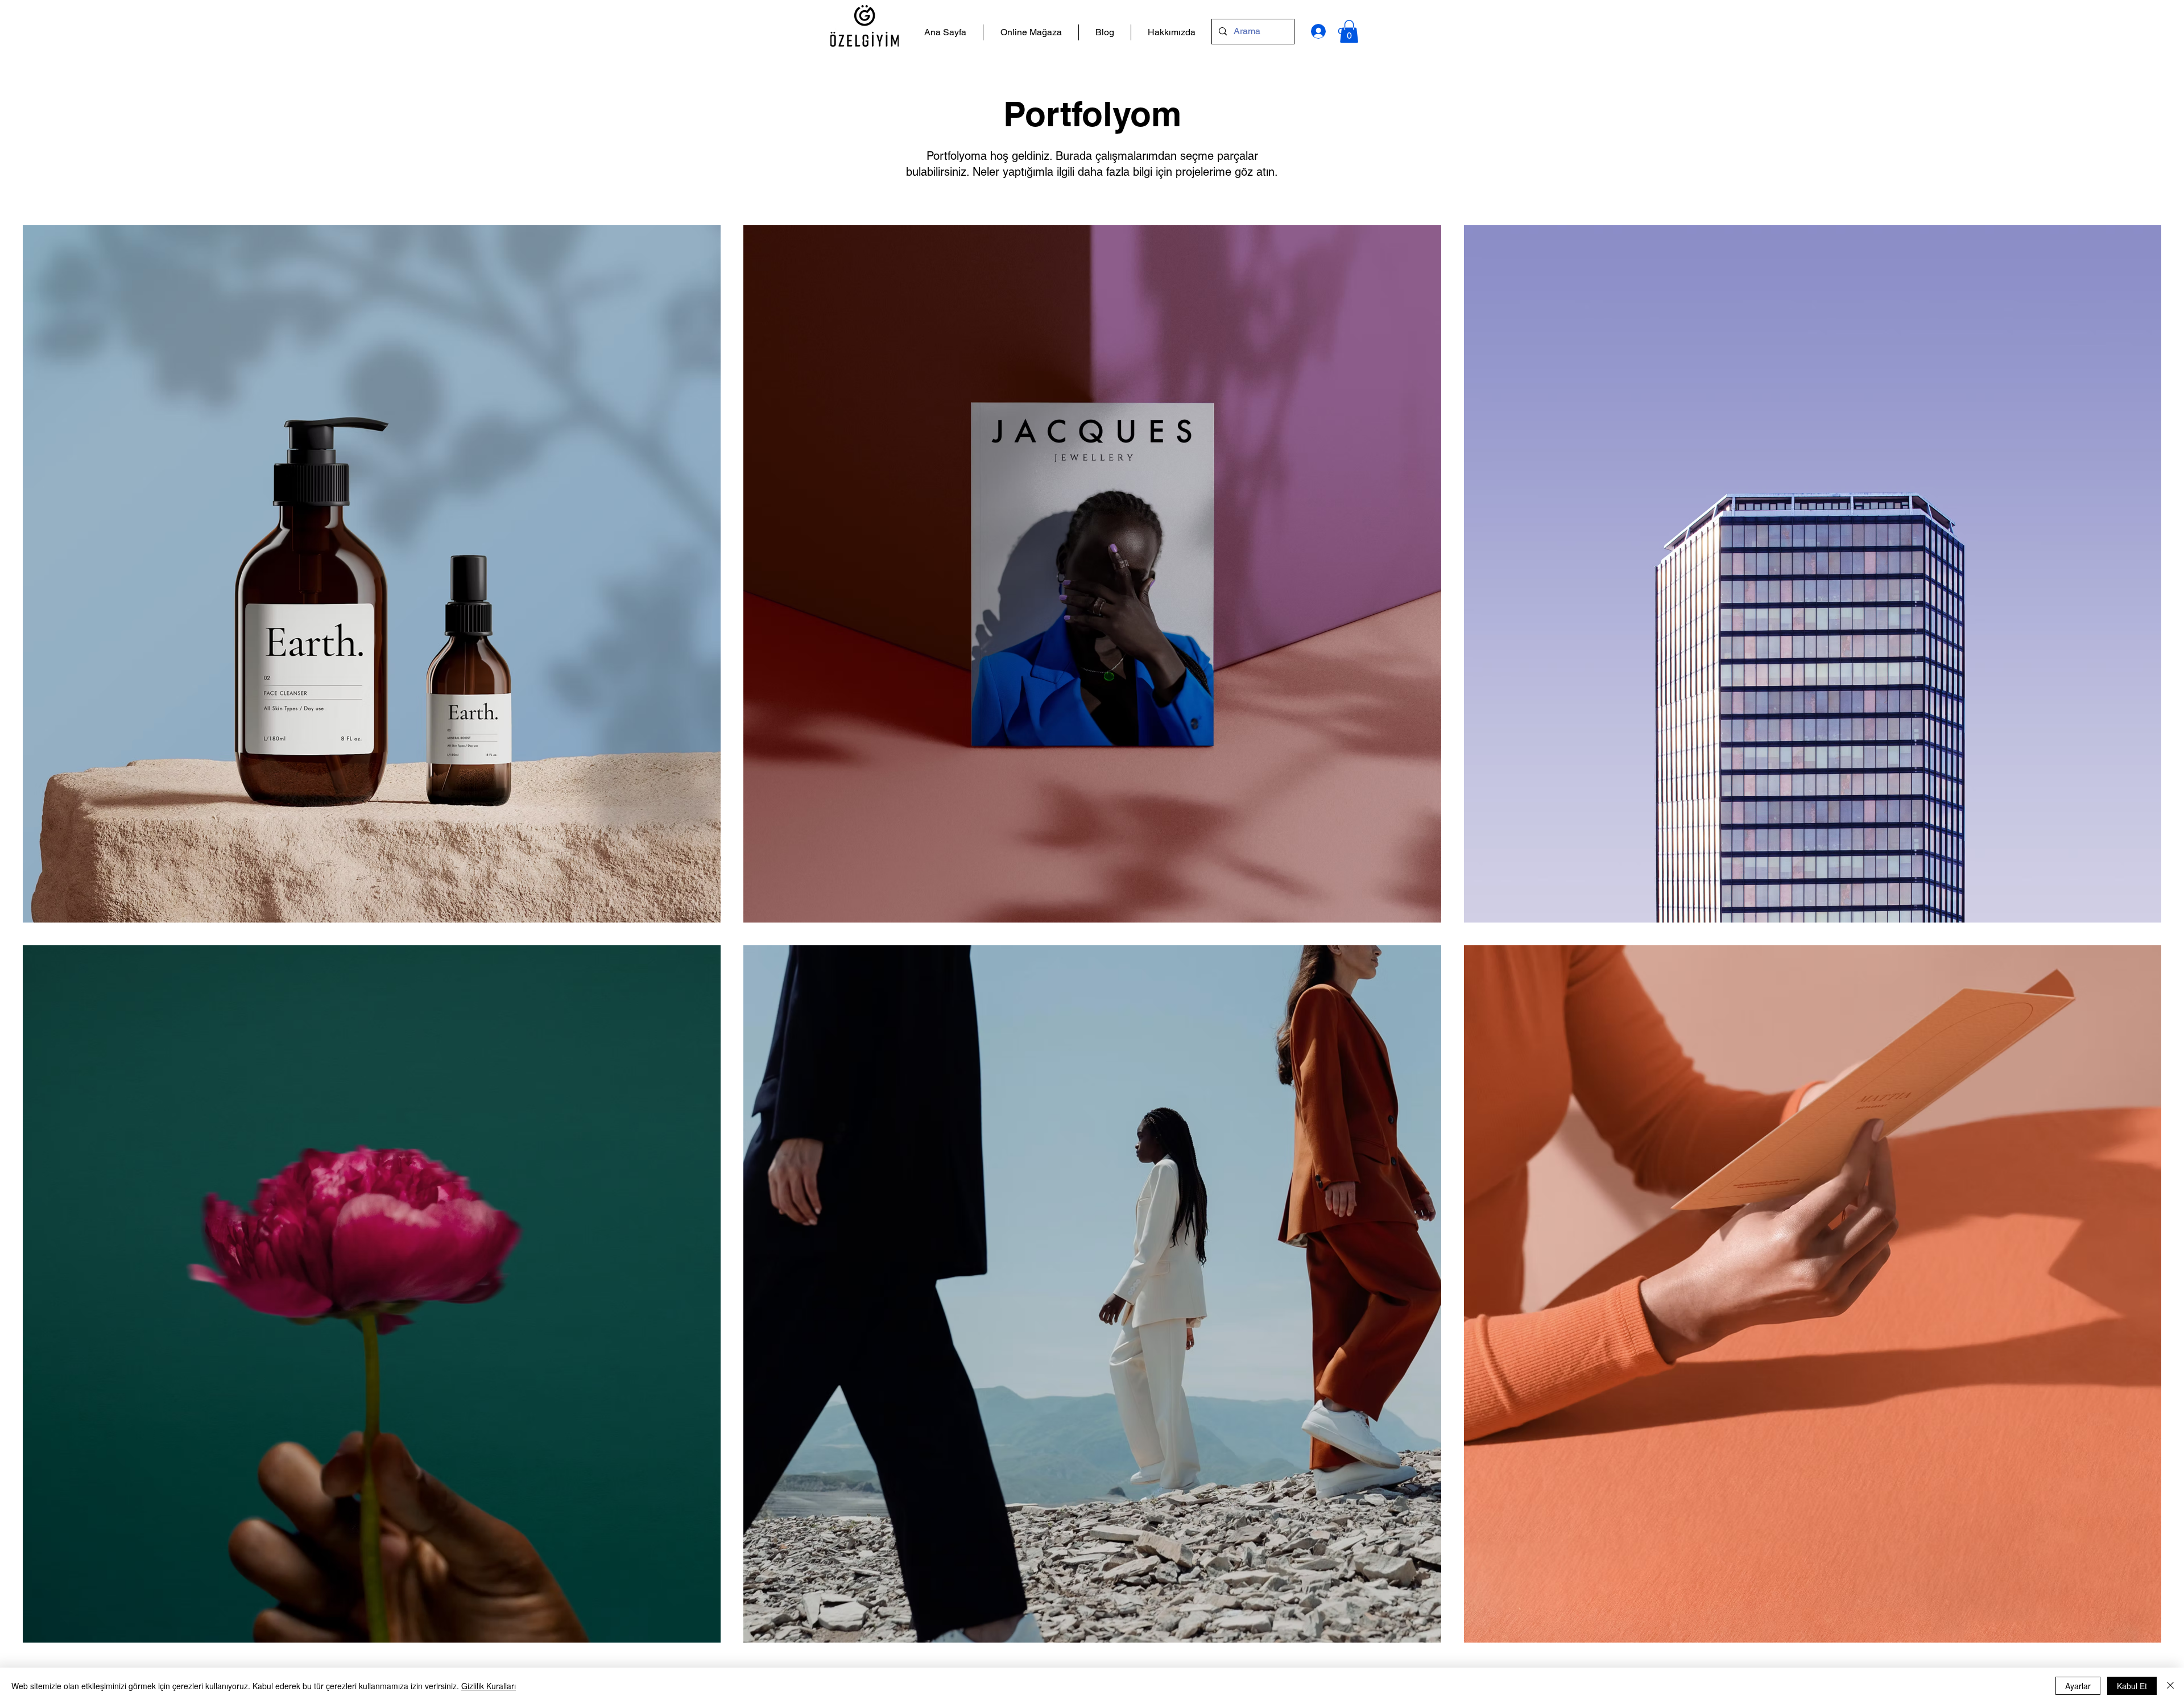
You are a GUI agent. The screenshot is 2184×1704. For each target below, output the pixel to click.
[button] (1349, 32)
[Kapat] (2170, 1686)
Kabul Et (2132, 1686)
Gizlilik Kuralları (489, 1686)
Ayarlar (2078, 1686)
